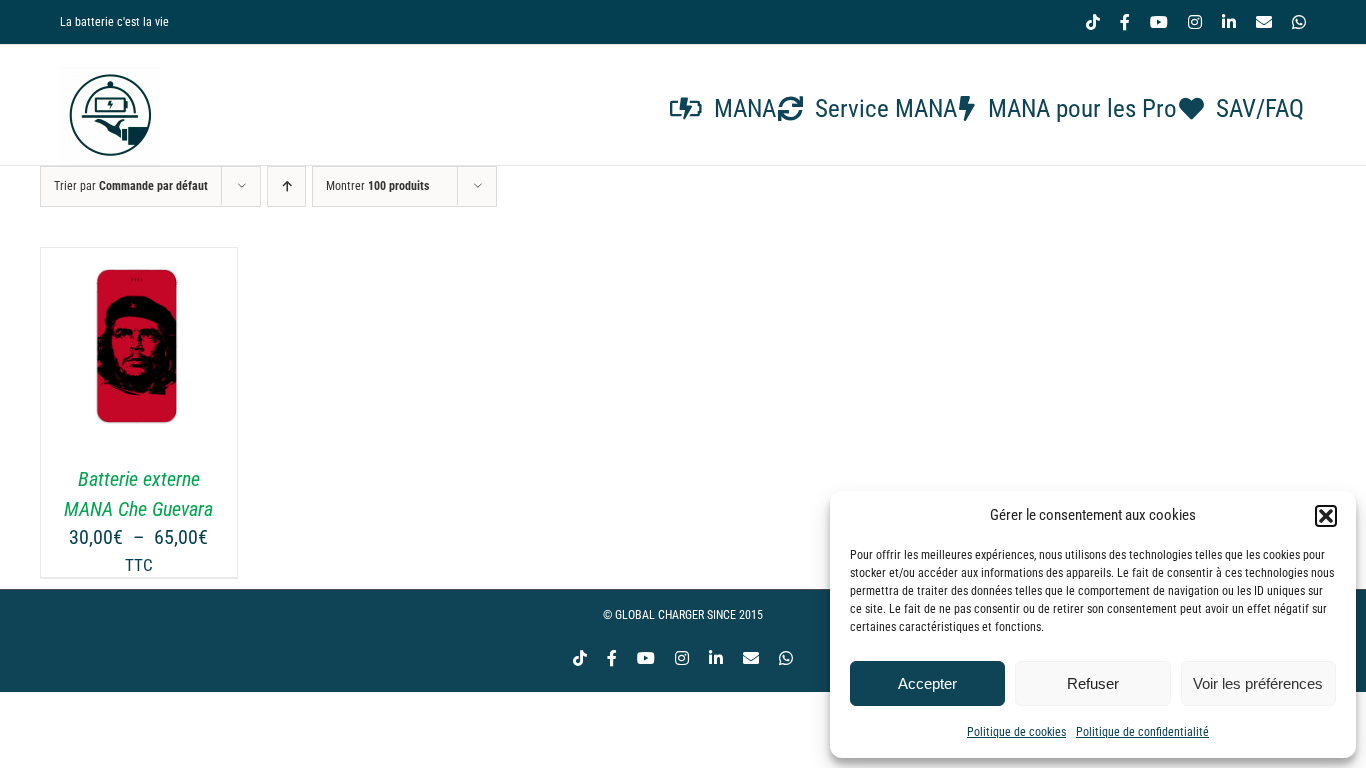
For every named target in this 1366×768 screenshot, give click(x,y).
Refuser (1093, 683)
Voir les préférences (1258, 683)
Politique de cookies (1016, 732)
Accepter (927, 683)
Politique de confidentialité (1142, 732)
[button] (1326, 516)
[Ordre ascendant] (286, 186)
